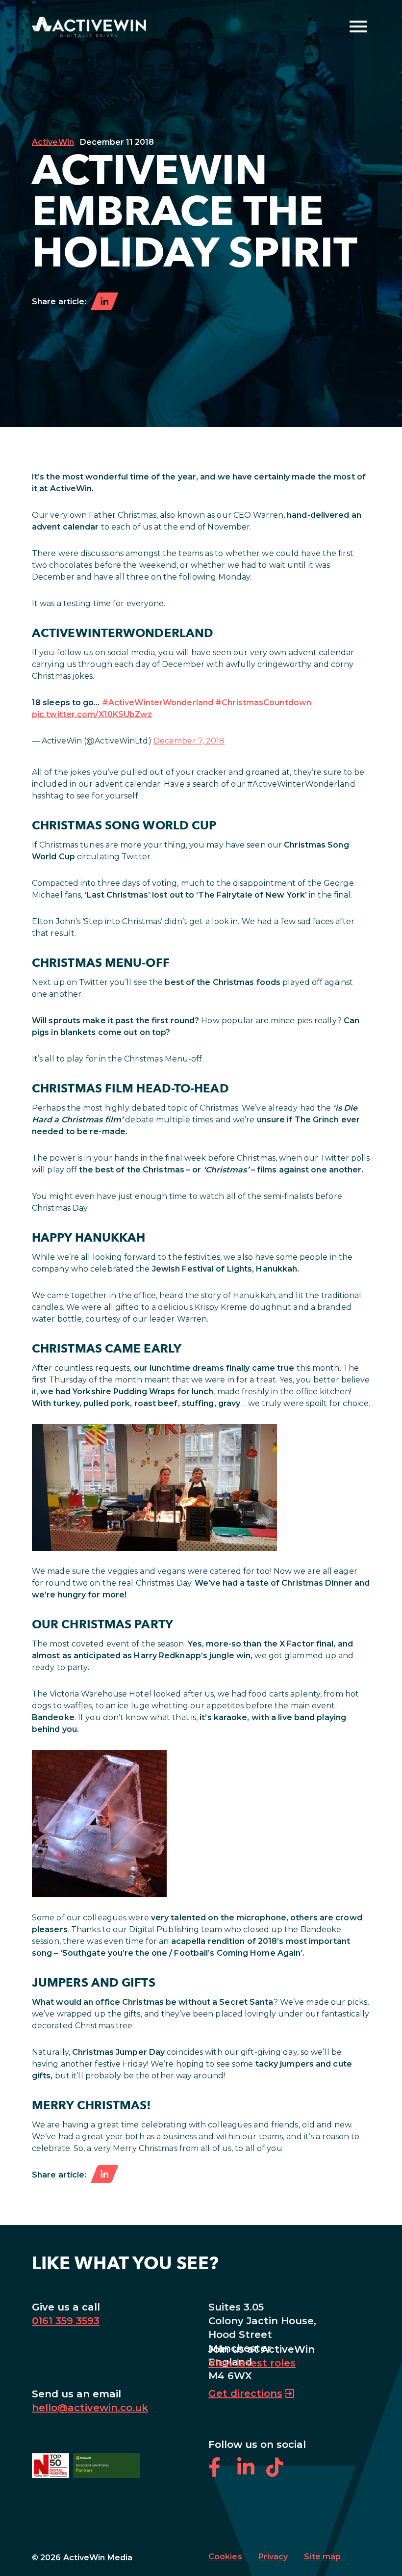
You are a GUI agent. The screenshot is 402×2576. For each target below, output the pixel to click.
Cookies (225, 2557)
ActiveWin (53, 142)
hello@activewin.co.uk (90, 2408)
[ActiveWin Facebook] (223, 2473)
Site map (322, 2557)
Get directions (245, 2393)
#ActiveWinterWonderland (158, 703)
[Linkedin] (104, 2175)
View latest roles (252, 2363)
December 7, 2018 (189, 741)
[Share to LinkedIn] (104, 302)
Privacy (273, 2557)
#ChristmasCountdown (263, 703)
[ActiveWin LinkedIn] (252, 2473)
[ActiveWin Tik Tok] (280, 2473)
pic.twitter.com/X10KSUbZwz (92, 714)
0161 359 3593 (66, 2321)
